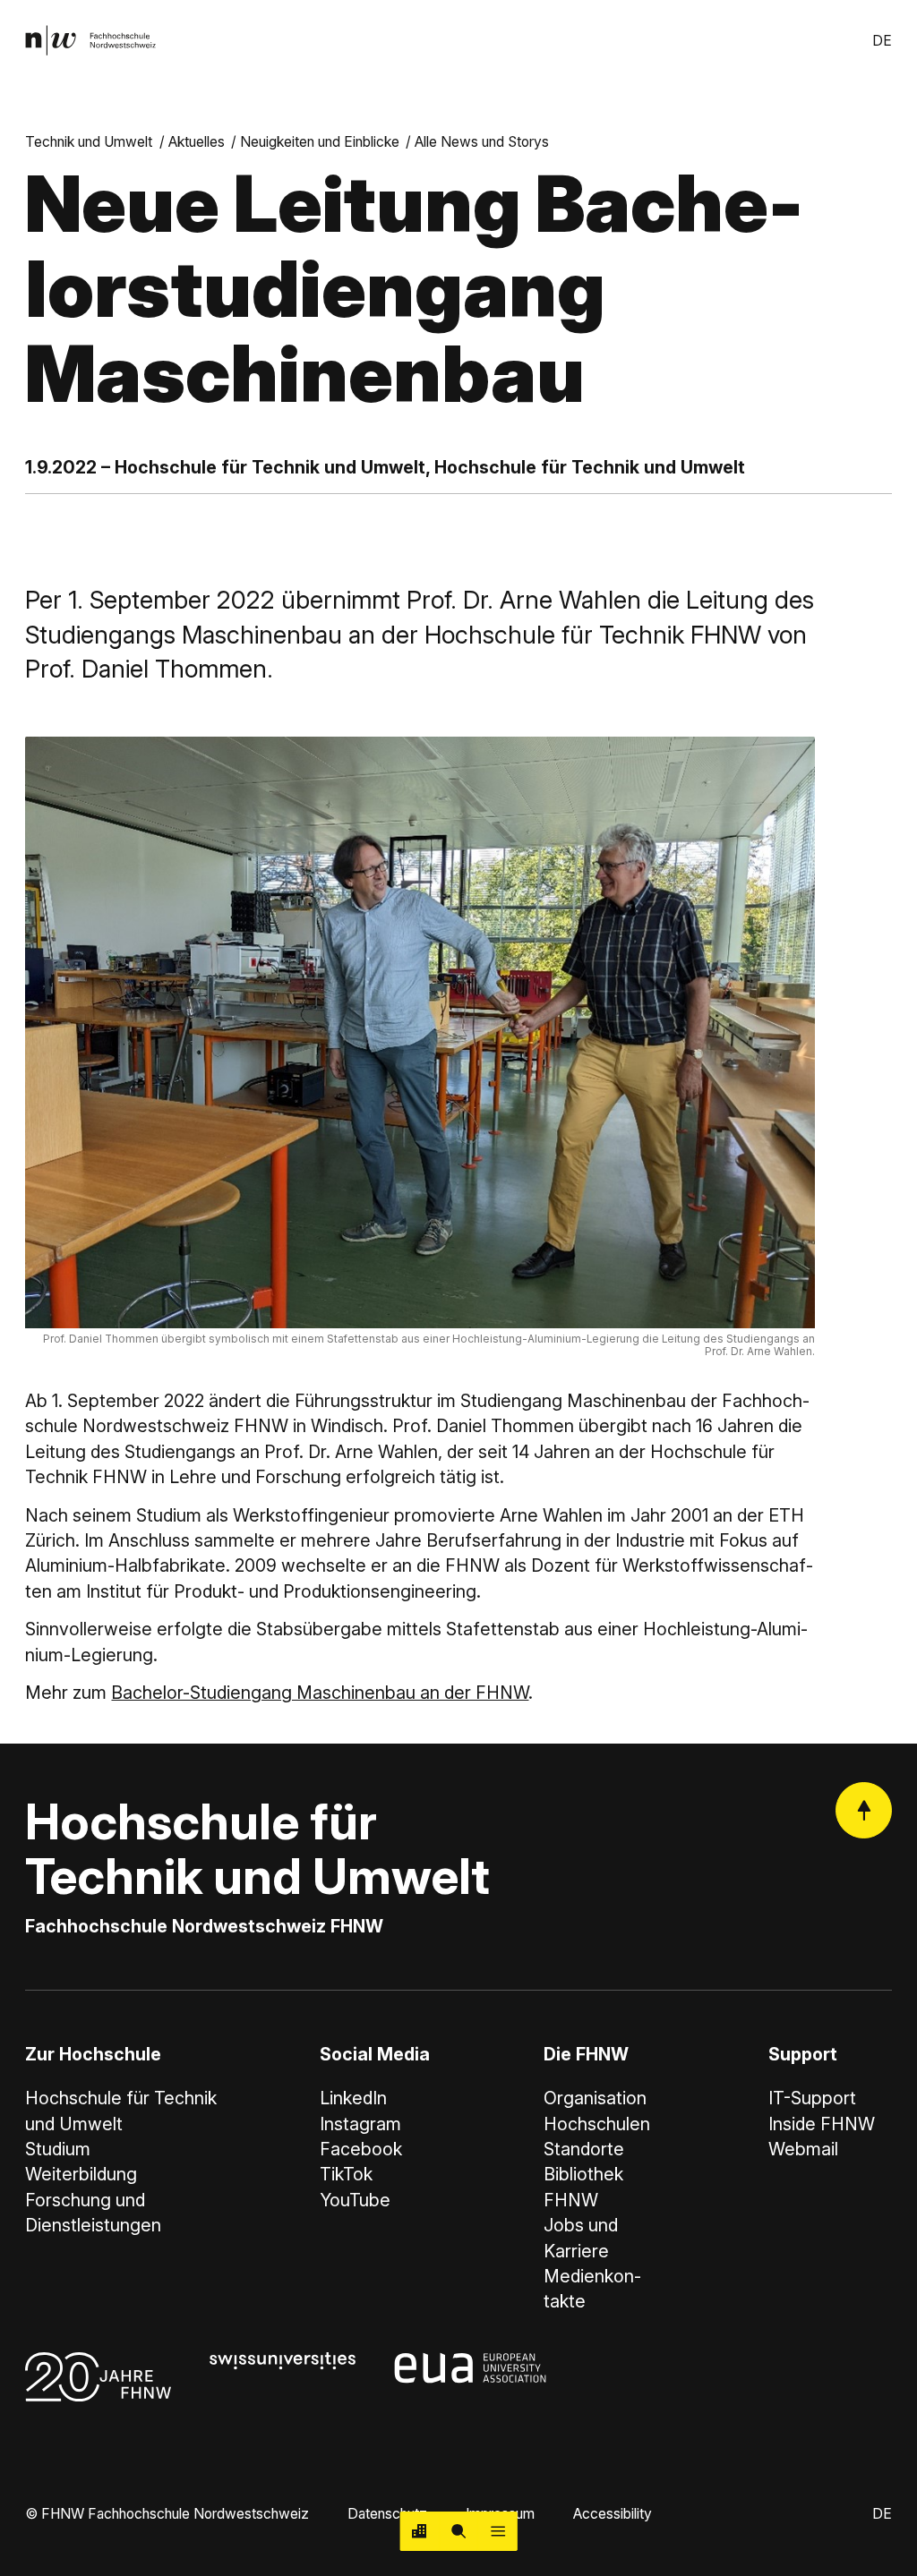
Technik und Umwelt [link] (89, 142)
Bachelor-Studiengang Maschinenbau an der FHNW (320, 1693)
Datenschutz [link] (387, 2514)
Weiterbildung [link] (81, 2174)
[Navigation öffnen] (498, 2531)
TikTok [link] (346, 2174)
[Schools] (420, 2531)
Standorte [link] (584, 2149)
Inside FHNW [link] (822, 2124)
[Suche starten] (458, 2531)
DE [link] (882, 41)
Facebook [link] (361, 2149)
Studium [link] (58, 2149)
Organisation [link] (595, 2098)
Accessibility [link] (613, 2514)
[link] (90, 40)
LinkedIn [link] (353, 2098)
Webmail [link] (803, 2149)
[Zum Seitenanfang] (864, 1810)
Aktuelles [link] (197, 142)
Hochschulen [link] (597, 2124)
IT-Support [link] (812, 2098)
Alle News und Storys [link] (482, 142)
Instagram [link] (360, 2124)
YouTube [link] (355, 2200)
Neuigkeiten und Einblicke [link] (320, 142)
